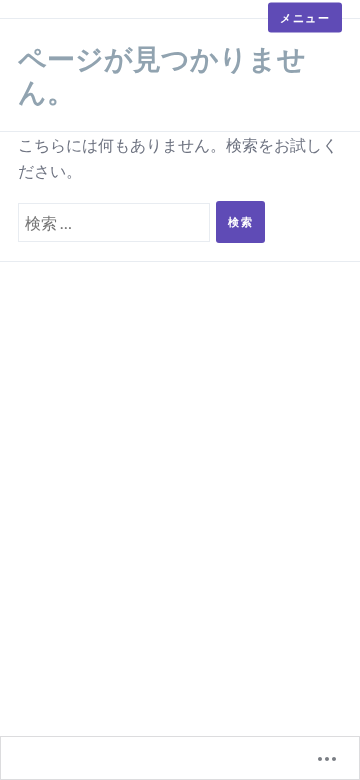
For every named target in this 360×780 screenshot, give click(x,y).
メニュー (305, 17)
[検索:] (117, 219)
